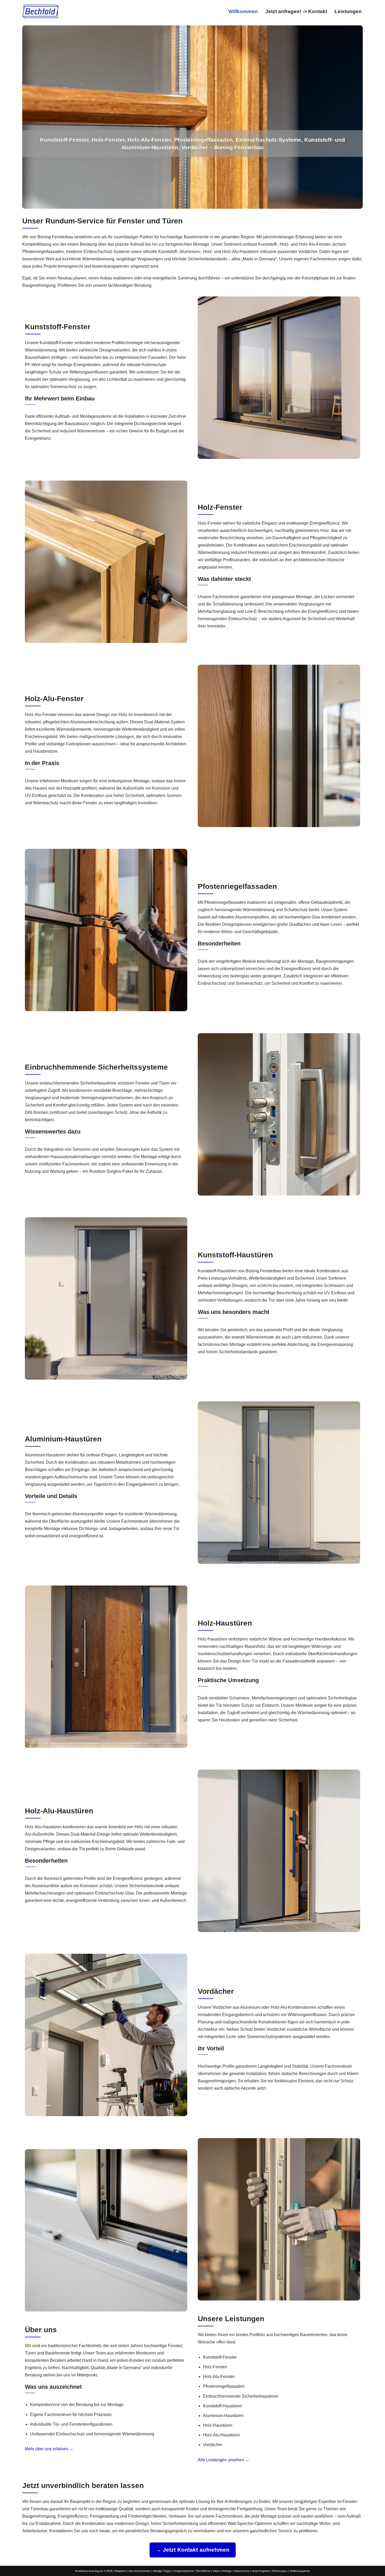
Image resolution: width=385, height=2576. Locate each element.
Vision (216, 2571)
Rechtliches (203, 2571)
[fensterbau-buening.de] (40, 11)
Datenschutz (242, 2571)
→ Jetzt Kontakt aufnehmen (193, 2550)
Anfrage (227, 2571)
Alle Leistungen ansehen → (224, 2460)
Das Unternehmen (140, 2571)
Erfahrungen (280, 2571)
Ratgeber (121, 2571)
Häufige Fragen (162, 2571)
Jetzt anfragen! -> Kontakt (296, 11)
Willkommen (243, 11)
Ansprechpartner (184, 2571)
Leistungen (348, 11)
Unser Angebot (261, 2571)
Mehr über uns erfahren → (49, 2449)
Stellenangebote (300, 2571)
